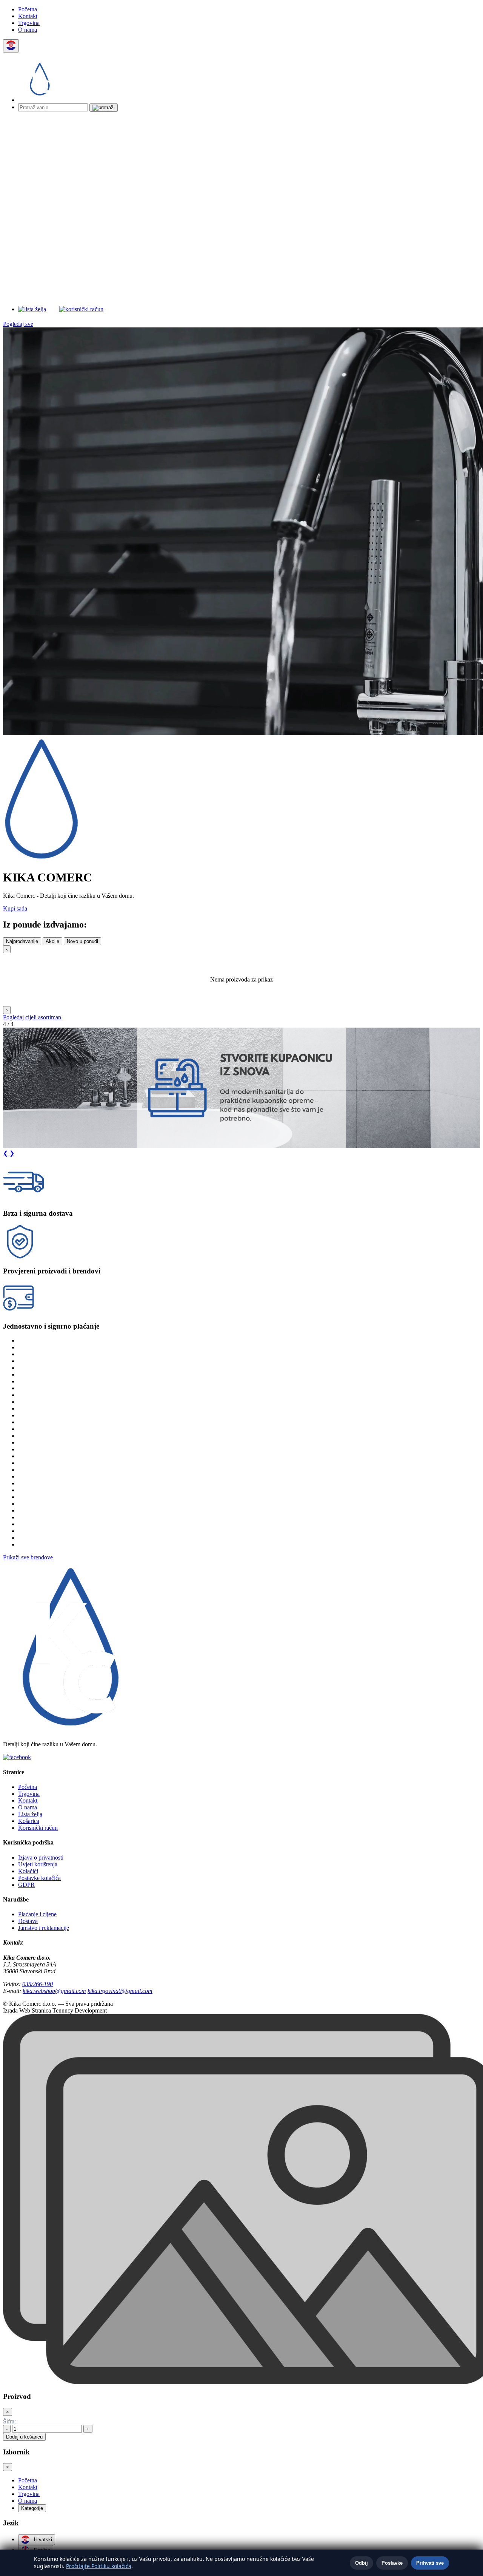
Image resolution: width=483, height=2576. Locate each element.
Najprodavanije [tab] (22, 941)
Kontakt (28, 16)
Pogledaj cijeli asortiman (32, 1017)
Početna (28, 9)
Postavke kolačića (39, 1878)
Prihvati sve (430, 2563)
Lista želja (30, 1814)
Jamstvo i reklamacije (44, 1928)
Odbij (361, 2563)
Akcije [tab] (52, 941)
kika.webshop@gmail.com (54, 1991)
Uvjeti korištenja (38, 1864)
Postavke (392, 2563)
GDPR (26, 1885)
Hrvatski (42, 2540)
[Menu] (202, 309)
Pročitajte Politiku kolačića (99, 2566)
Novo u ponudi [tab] (82, 941)
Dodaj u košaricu (24, 2437)
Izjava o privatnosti (41, 1858)
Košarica (29, 1821)
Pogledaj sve (18, 324)
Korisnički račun (38, 1828)
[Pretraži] (104, 108)
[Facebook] (17, 1757)
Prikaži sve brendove (28, 1557)
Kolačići (28, 1871)
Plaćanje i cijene (37, 1914)
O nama (28, 30)
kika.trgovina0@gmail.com (120, 1991)
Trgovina (29, 23)
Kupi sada (15, 908)
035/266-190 (38, 1984)
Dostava (28, 1921)
